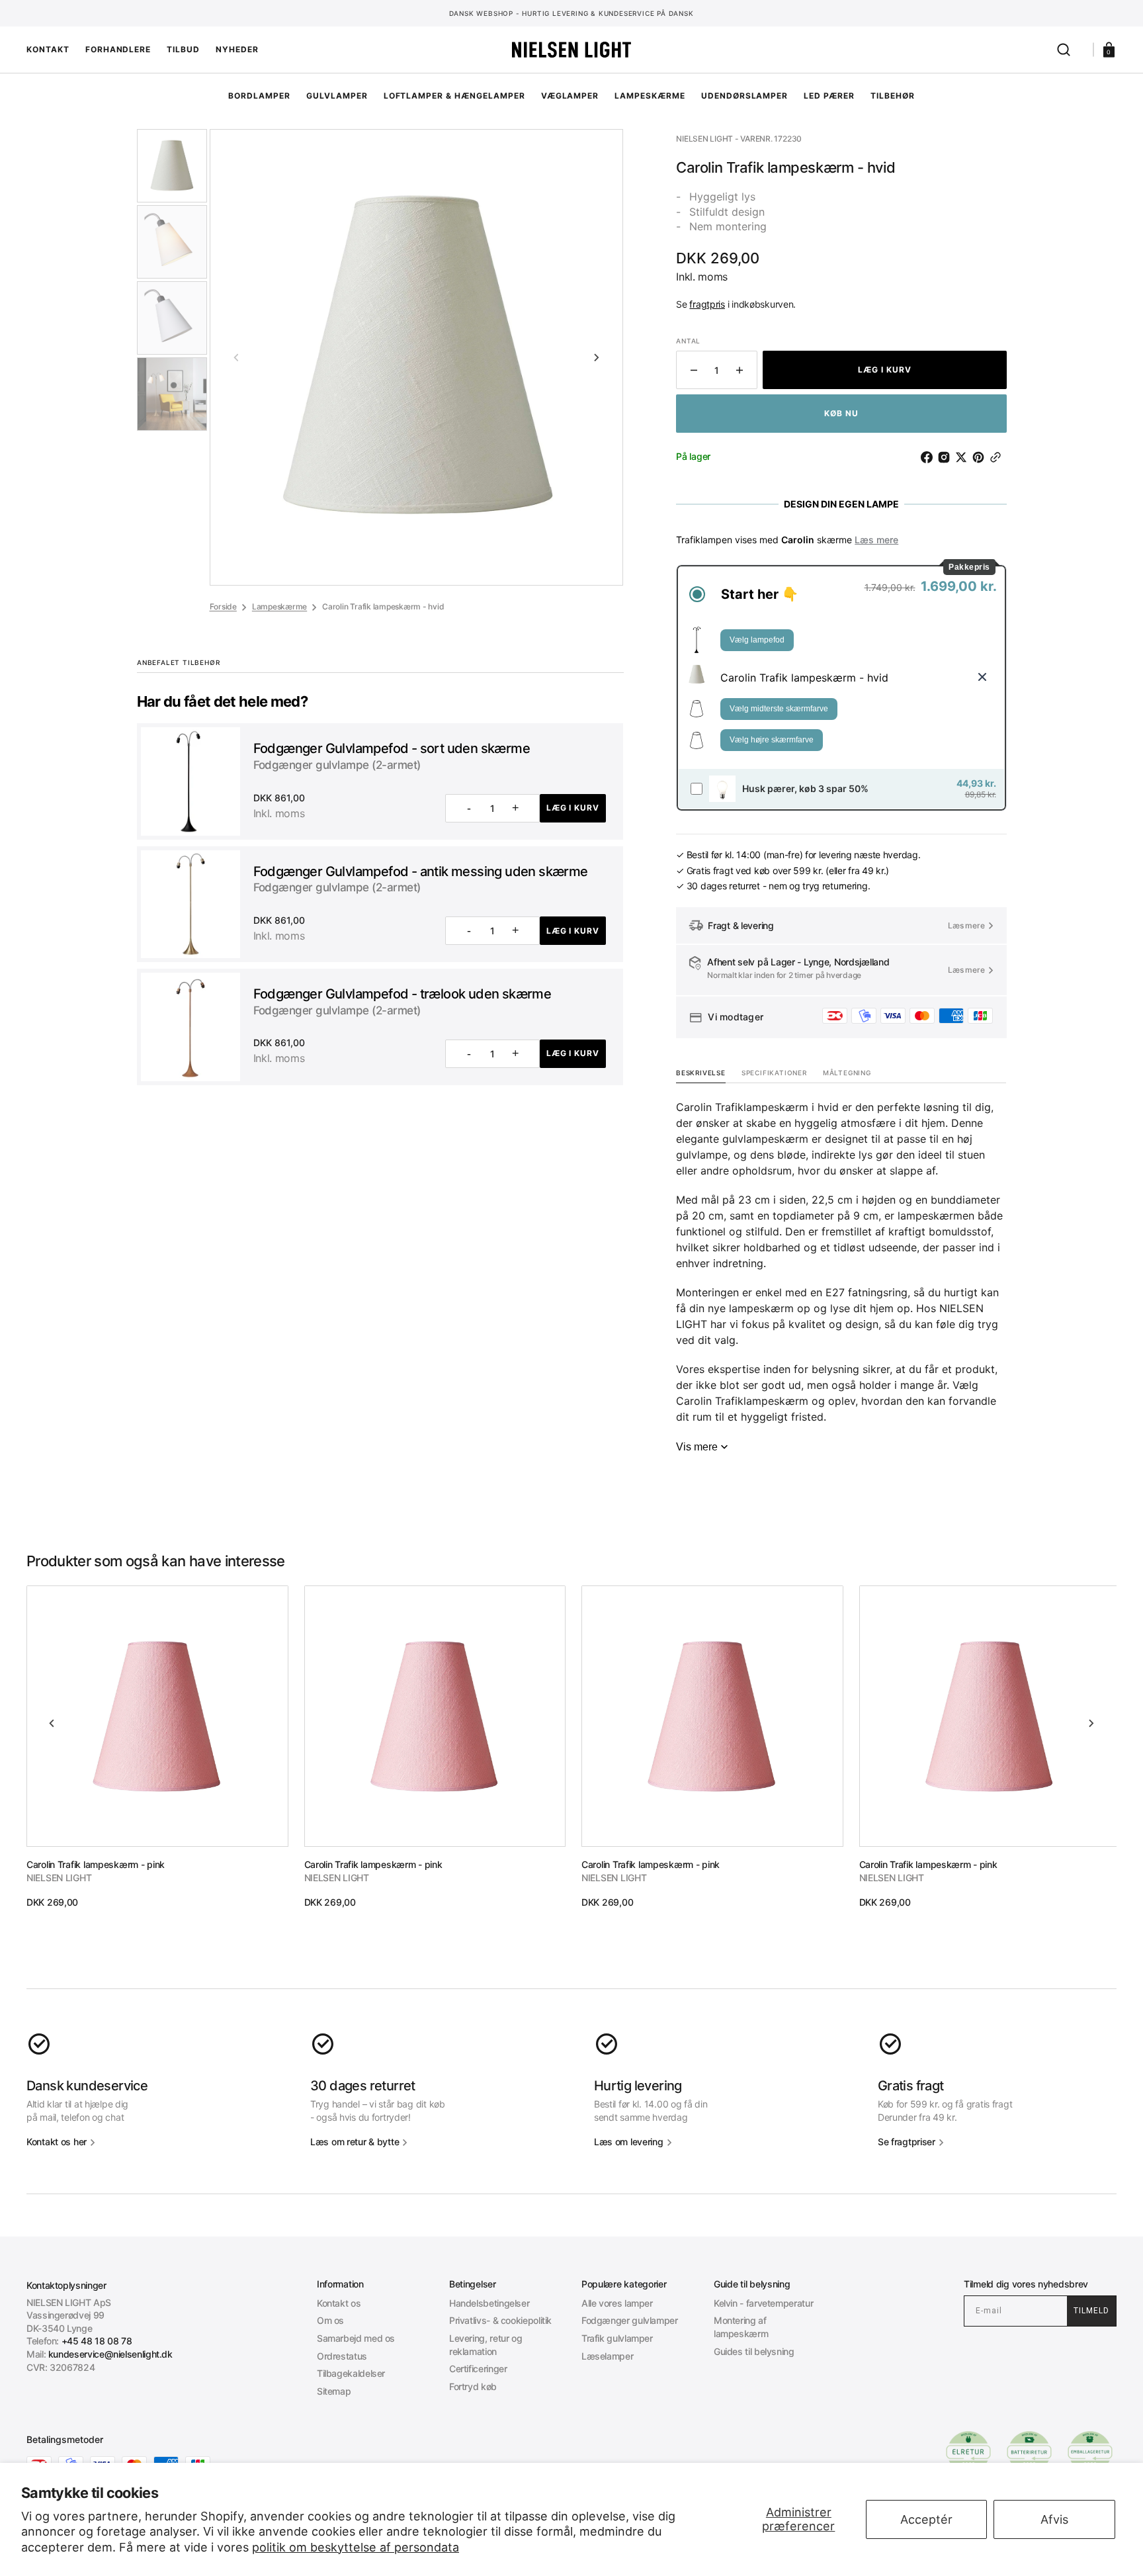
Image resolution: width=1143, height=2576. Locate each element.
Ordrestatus (342, 2356)
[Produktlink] (157, 1747)
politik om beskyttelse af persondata (356, 2547)
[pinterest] (981, 457)
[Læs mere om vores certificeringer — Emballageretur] (1090, 2452)
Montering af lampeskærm (741, 2327)
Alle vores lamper (617, 2303)
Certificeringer (478, 2369)
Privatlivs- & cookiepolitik (500, 2320)
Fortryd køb (473, 2386)
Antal (688, 341)
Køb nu (841, 413)
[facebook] (929, 457)
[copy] (998, 457)
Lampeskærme (279, 606)
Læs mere (876, 540)
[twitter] (964, 457)
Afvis (1054, 2519)
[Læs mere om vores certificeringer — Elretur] (968, 2452)
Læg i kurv (573, 808)
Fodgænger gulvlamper (630, 2320)
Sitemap (334, 2391)
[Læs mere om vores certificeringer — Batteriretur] (1029, 2452)
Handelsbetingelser (489, 2303)
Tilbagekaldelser (351, 2373)
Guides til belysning (754, 2351)
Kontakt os (339, 2303)
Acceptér (926, 2519)
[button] (1064, 50)
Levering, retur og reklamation (486, 2345)
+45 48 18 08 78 (97, 2341)
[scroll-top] (572, 2548)
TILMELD (1091, 2311)
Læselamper (607, 2356)
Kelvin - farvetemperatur (763, 2303)
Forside (223, 606)
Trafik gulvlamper (617, 2338)
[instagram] (947, 457)
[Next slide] (597, 357)
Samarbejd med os (356, 2338)
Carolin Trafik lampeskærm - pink (96, 1864)
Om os (330, 2320)
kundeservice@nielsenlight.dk (110, 2354)
